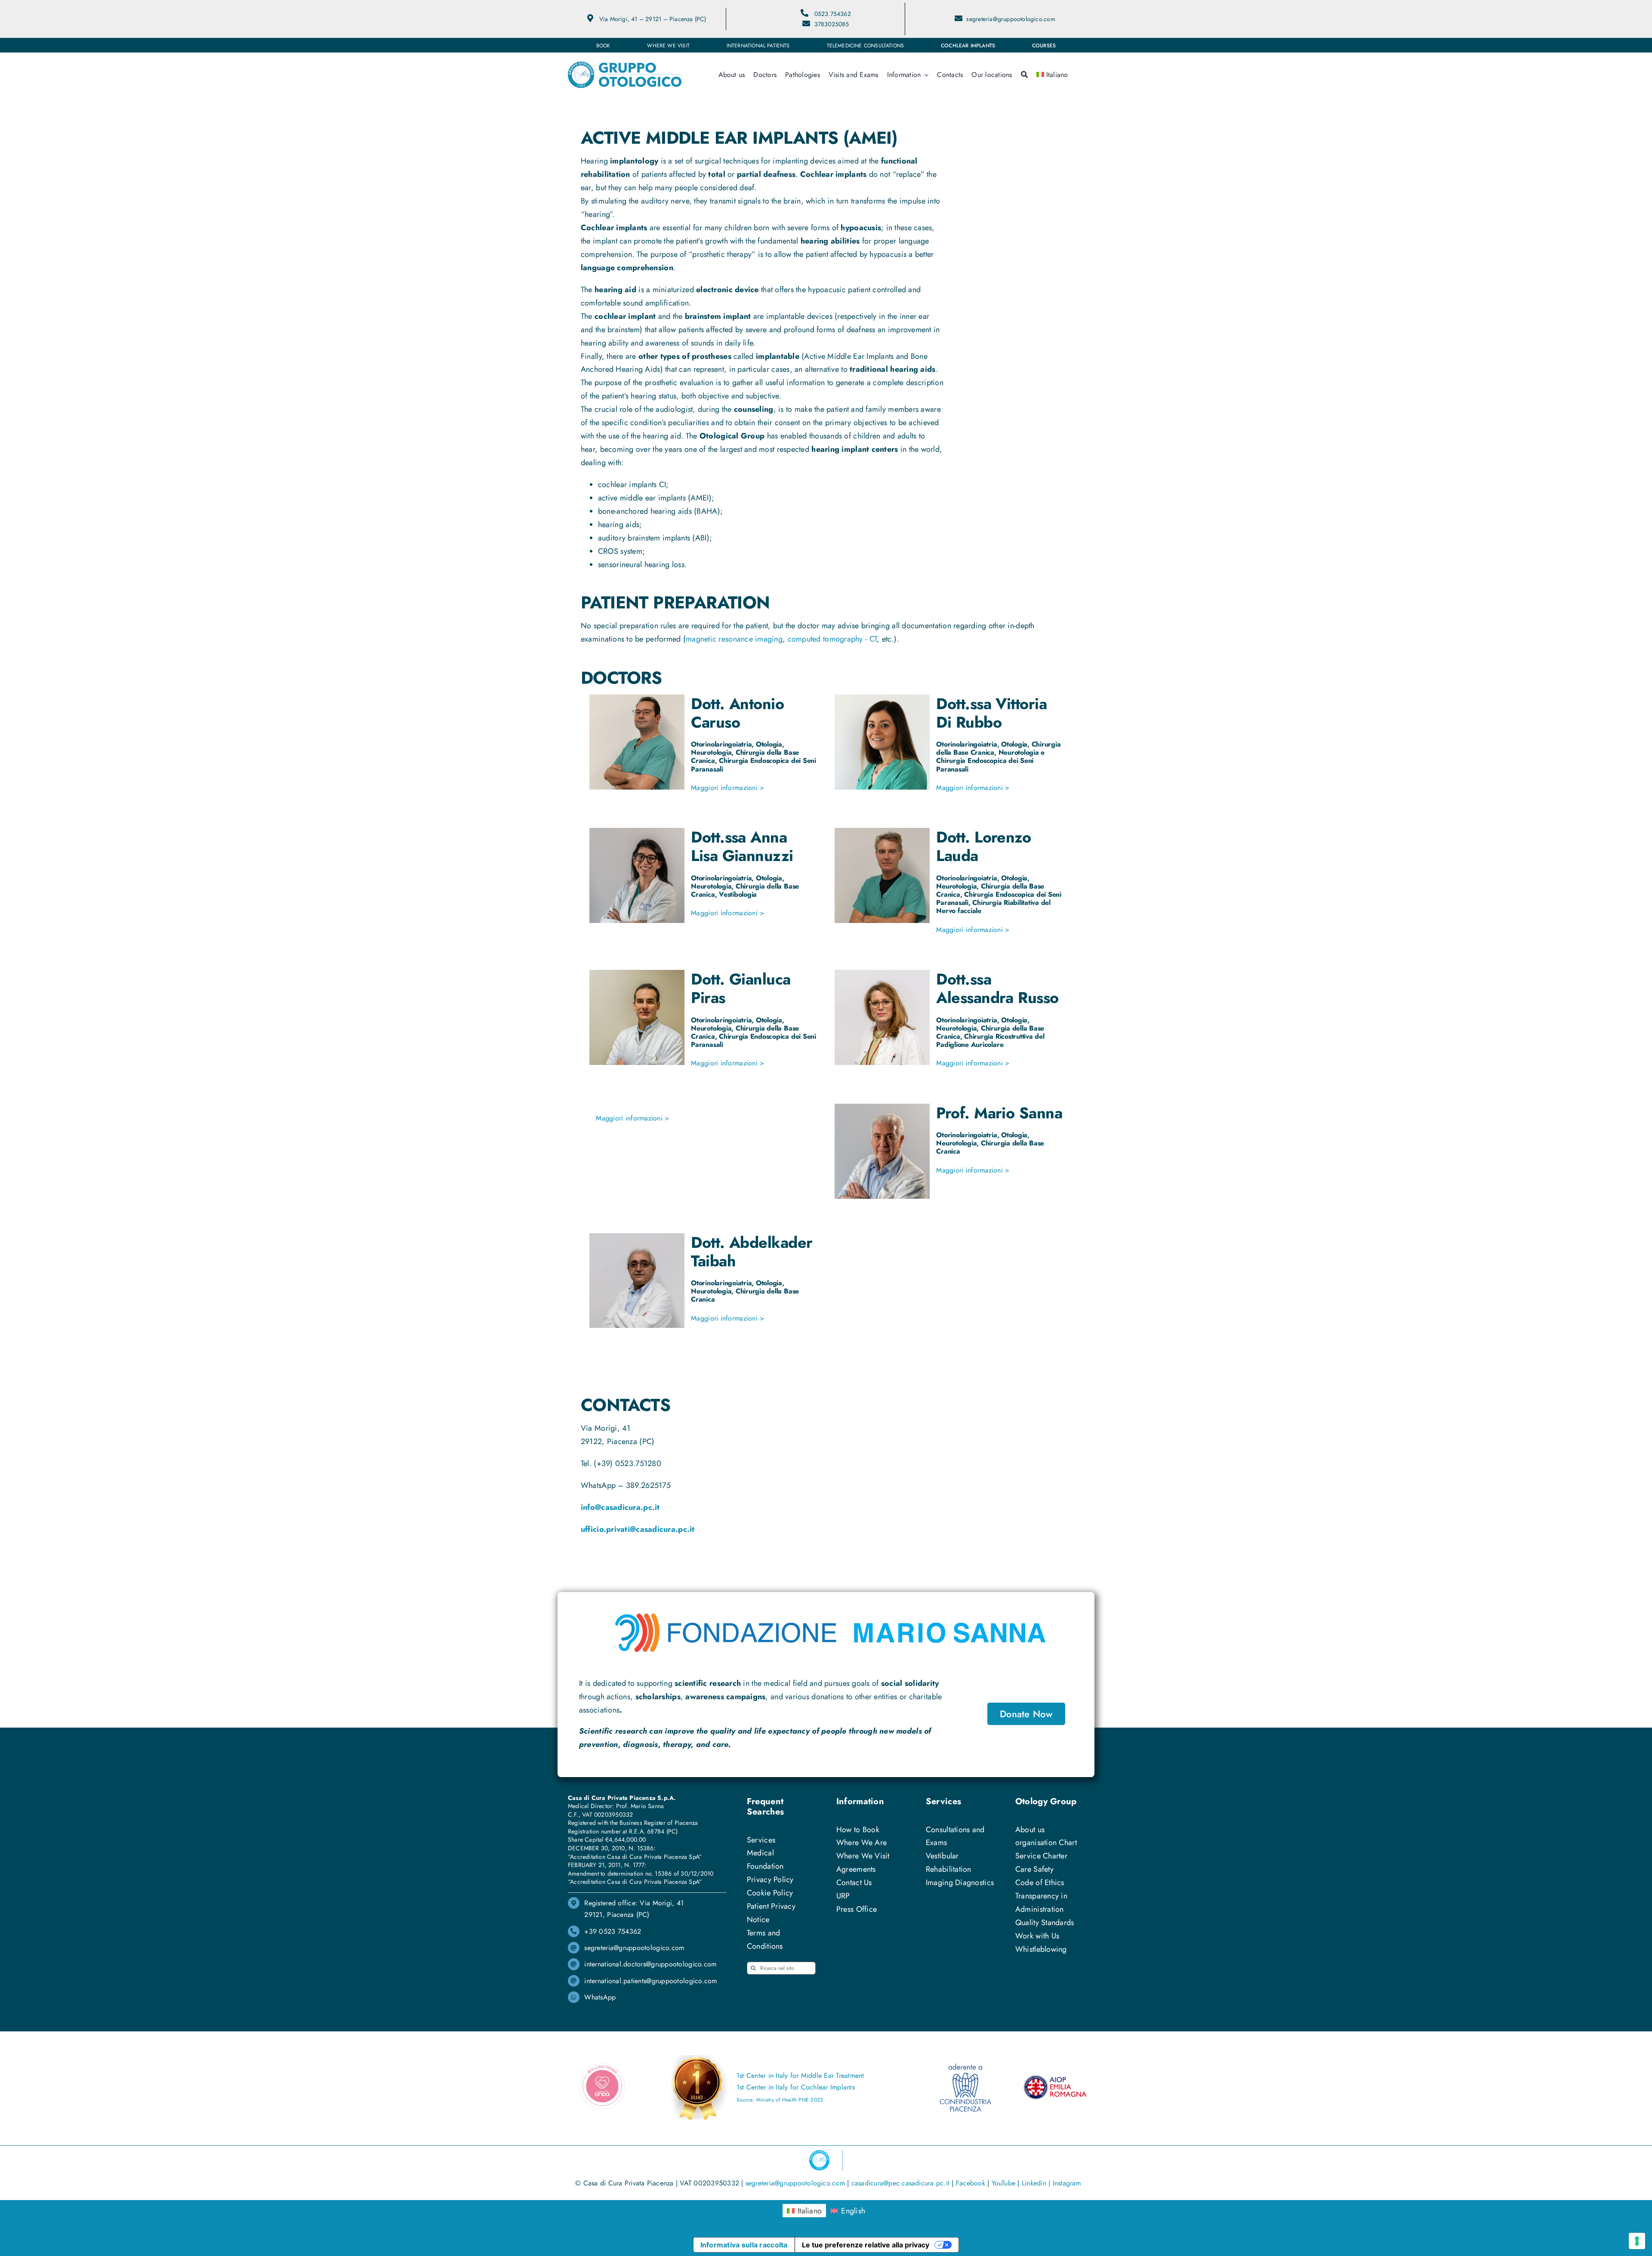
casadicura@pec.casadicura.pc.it (900, 2183)
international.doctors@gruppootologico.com (650, 1964)
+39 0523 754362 (613, 1931)
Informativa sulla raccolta (744, 2245)
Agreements (856, 1869)
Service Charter (1041, 1856)
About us (1030, 1830)
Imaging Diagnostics (960, 1883)
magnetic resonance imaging (734, 639)
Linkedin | (1037, 2183)
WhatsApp (600, 1997)
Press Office (857, 1909)
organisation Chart (1046, 1842)
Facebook (971, 2183)
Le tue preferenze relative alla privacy (866, 2245)
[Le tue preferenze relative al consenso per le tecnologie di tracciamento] (1637, 2241)
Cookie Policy (770, 1893)
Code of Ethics (1040, 1883)
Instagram (1067, 2183)
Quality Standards (1045, 1923)
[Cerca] (1024, 75)
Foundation (765, 1866)
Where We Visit (863, 1856)
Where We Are (861, 1842)
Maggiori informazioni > (727, 788)
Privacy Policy (770, 1879)
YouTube (1004, 2183)
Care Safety (1034, 1869)
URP (843, 1896)
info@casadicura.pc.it (620, 1507)
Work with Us (1037, 1936)
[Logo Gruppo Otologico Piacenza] (625, 65)
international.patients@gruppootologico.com (650, 1981)
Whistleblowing (1041, 1949)
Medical (760, 1853)
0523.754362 (833, 14)
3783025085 (832, 24)
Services (761, 1840)
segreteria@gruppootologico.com (1011, 19)
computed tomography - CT (832, 639)
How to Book (858, 1830)
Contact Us (854, 1883)
